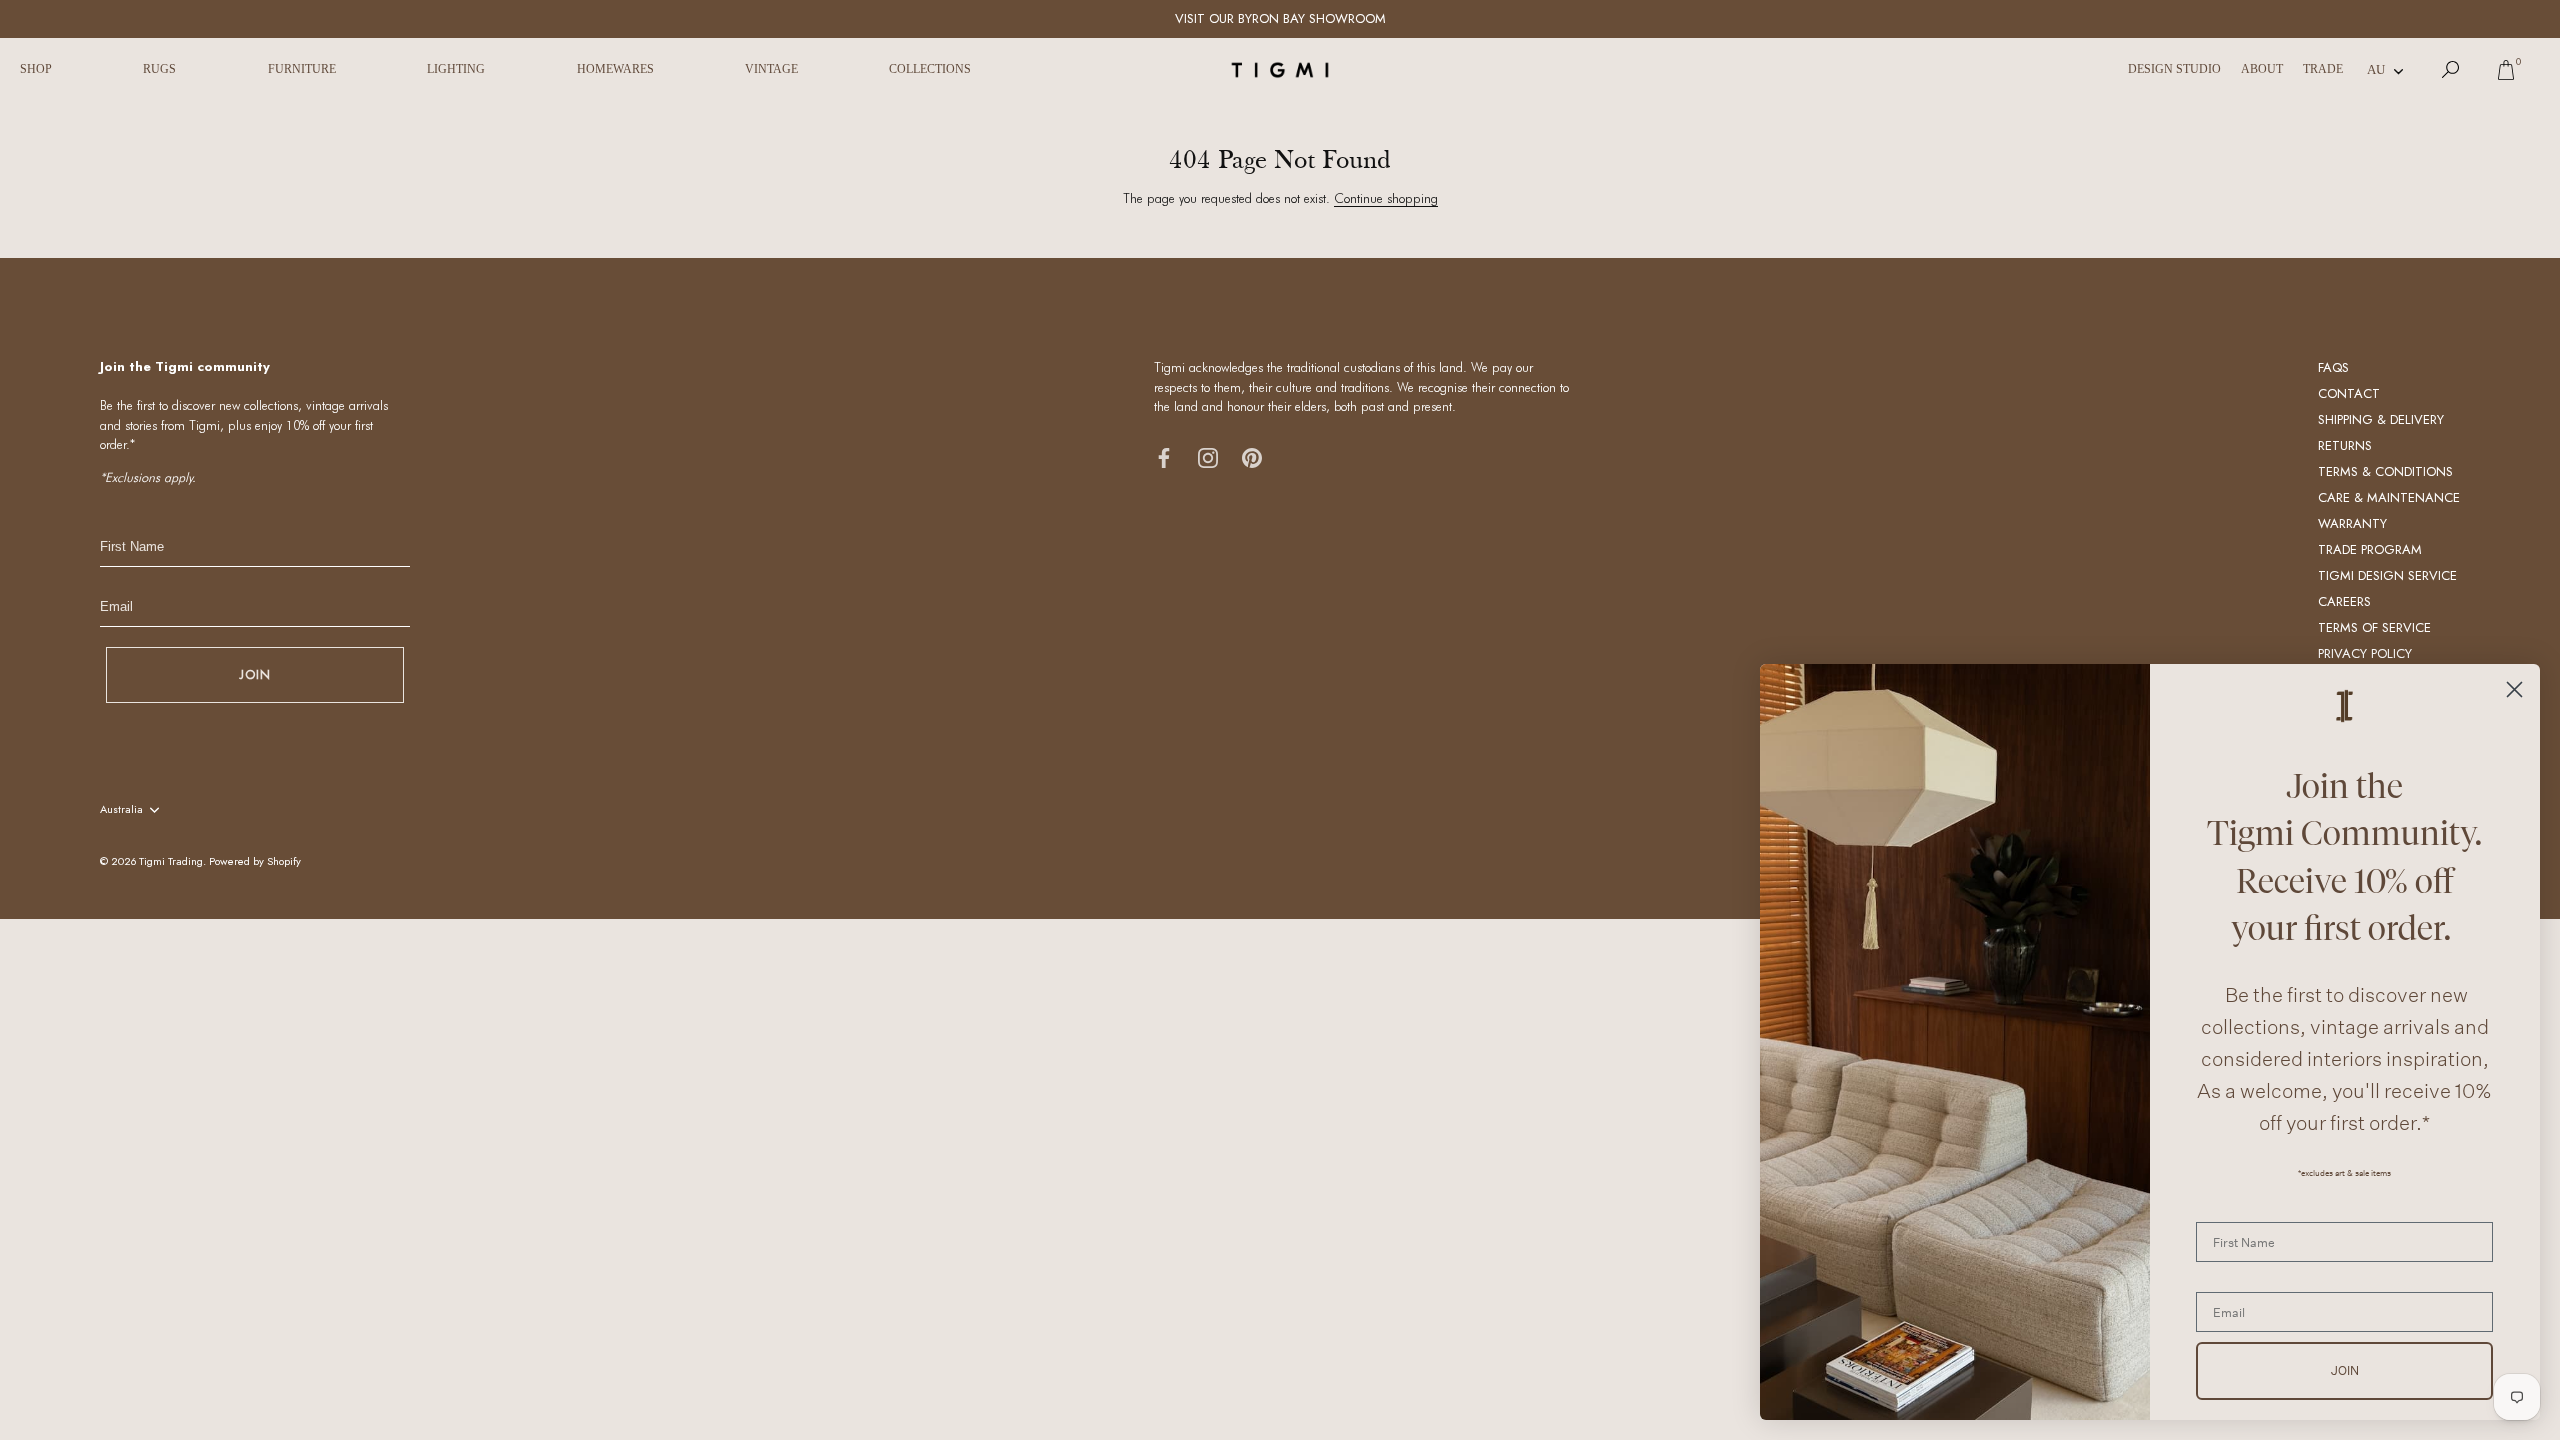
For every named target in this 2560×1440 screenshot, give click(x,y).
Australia (121, 810)
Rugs (159, 69)
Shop (36, 69)
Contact (2349, 393)
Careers (2344, 601)
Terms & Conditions (2385, 471)
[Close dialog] (2514, 689)
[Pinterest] (1252, 456)
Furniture (302, 69)
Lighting (456, 69)
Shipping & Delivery (2381, 419)
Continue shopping (1386, 198)
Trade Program (2370, 549)
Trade (2323, 69)
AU (2376, 69)
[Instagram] (1208, 456)
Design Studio (2174, 69)
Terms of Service (2374, 627)
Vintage (771, 69)
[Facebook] (1164, 456)
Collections (930, 69)
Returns (2345, 445)
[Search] (2451, 70)
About (2262, 69)
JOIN (255, 674)
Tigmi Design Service (2387, 575)
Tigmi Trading (171, 861)
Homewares (615, 69)
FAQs (2333, 367)
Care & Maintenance (2389, 497)
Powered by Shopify (255, 861)
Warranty (2352, 523)
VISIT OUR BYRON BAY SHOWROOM (1280, 18)
